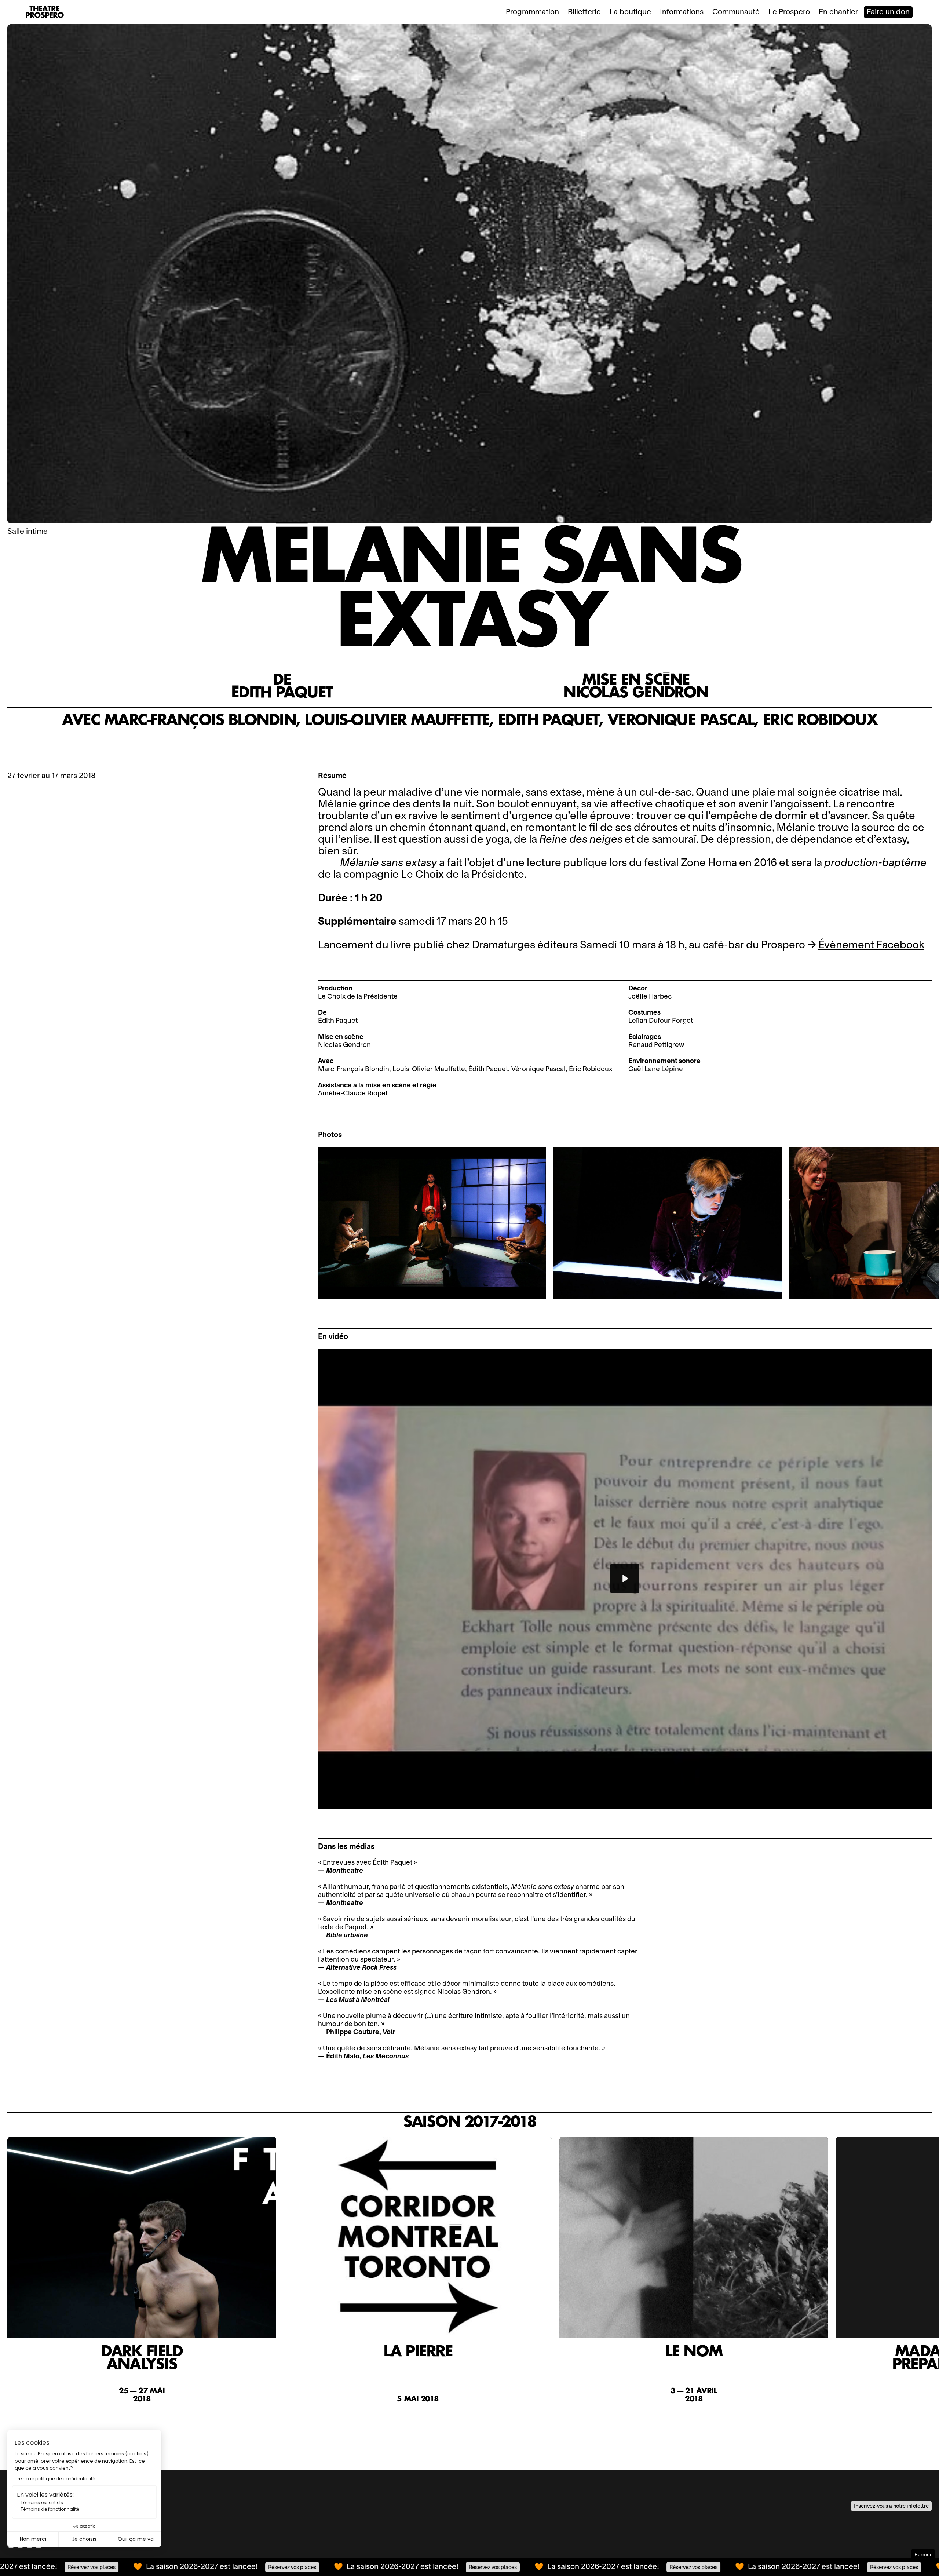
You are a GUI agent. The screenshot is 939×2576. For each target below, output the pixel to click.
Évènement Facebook (871, 945)
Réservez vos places (185, 2567)
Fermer (923, 2554)
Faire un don (888, 12)
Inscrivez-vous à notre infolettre (891, 2506)
